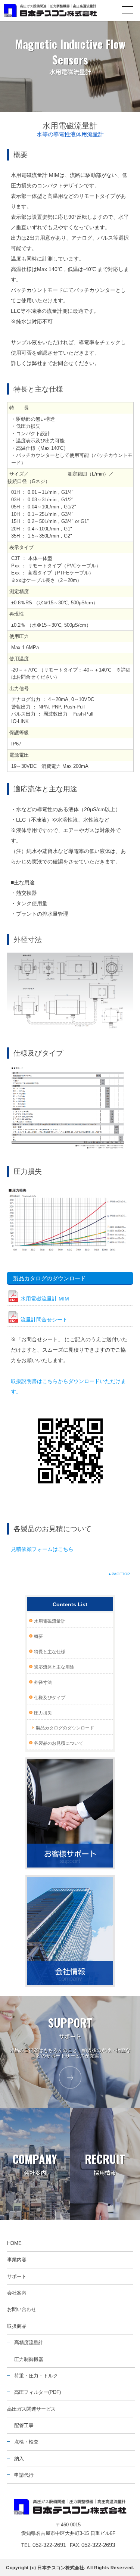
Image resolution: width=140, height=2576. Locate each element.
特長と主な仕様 (50, 1652)
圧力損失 (43, 1713)
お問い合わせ (22, 2309)
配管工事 (24, 2425)
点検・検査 (26, 2442)
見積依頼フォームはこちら (42, 1549)
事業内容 (17, 2260)
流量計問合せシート (44, 1320)
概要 (38, 1636)
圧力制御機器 (29, 2359)
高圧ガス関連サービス (31, 2409)
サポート (17, 2276)
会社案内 (17, 2293)
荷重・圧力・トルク (36, 2376)
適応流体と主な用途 (54, 1667)
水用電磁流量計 (50, 1621)
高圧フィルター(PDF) (38, 2392)
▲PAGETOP (119, 1574)
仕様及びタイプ (50, 1698)
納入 (19, 2459)
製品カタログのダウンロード (65, 1728)
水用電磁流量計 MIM (45, 1299)
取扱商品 (17, 2326)
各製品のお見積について (59, 1743)
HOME (14, 2243)
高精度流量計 (29, 2343)
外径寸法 (43, 1682)
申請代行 (24, 2475)
